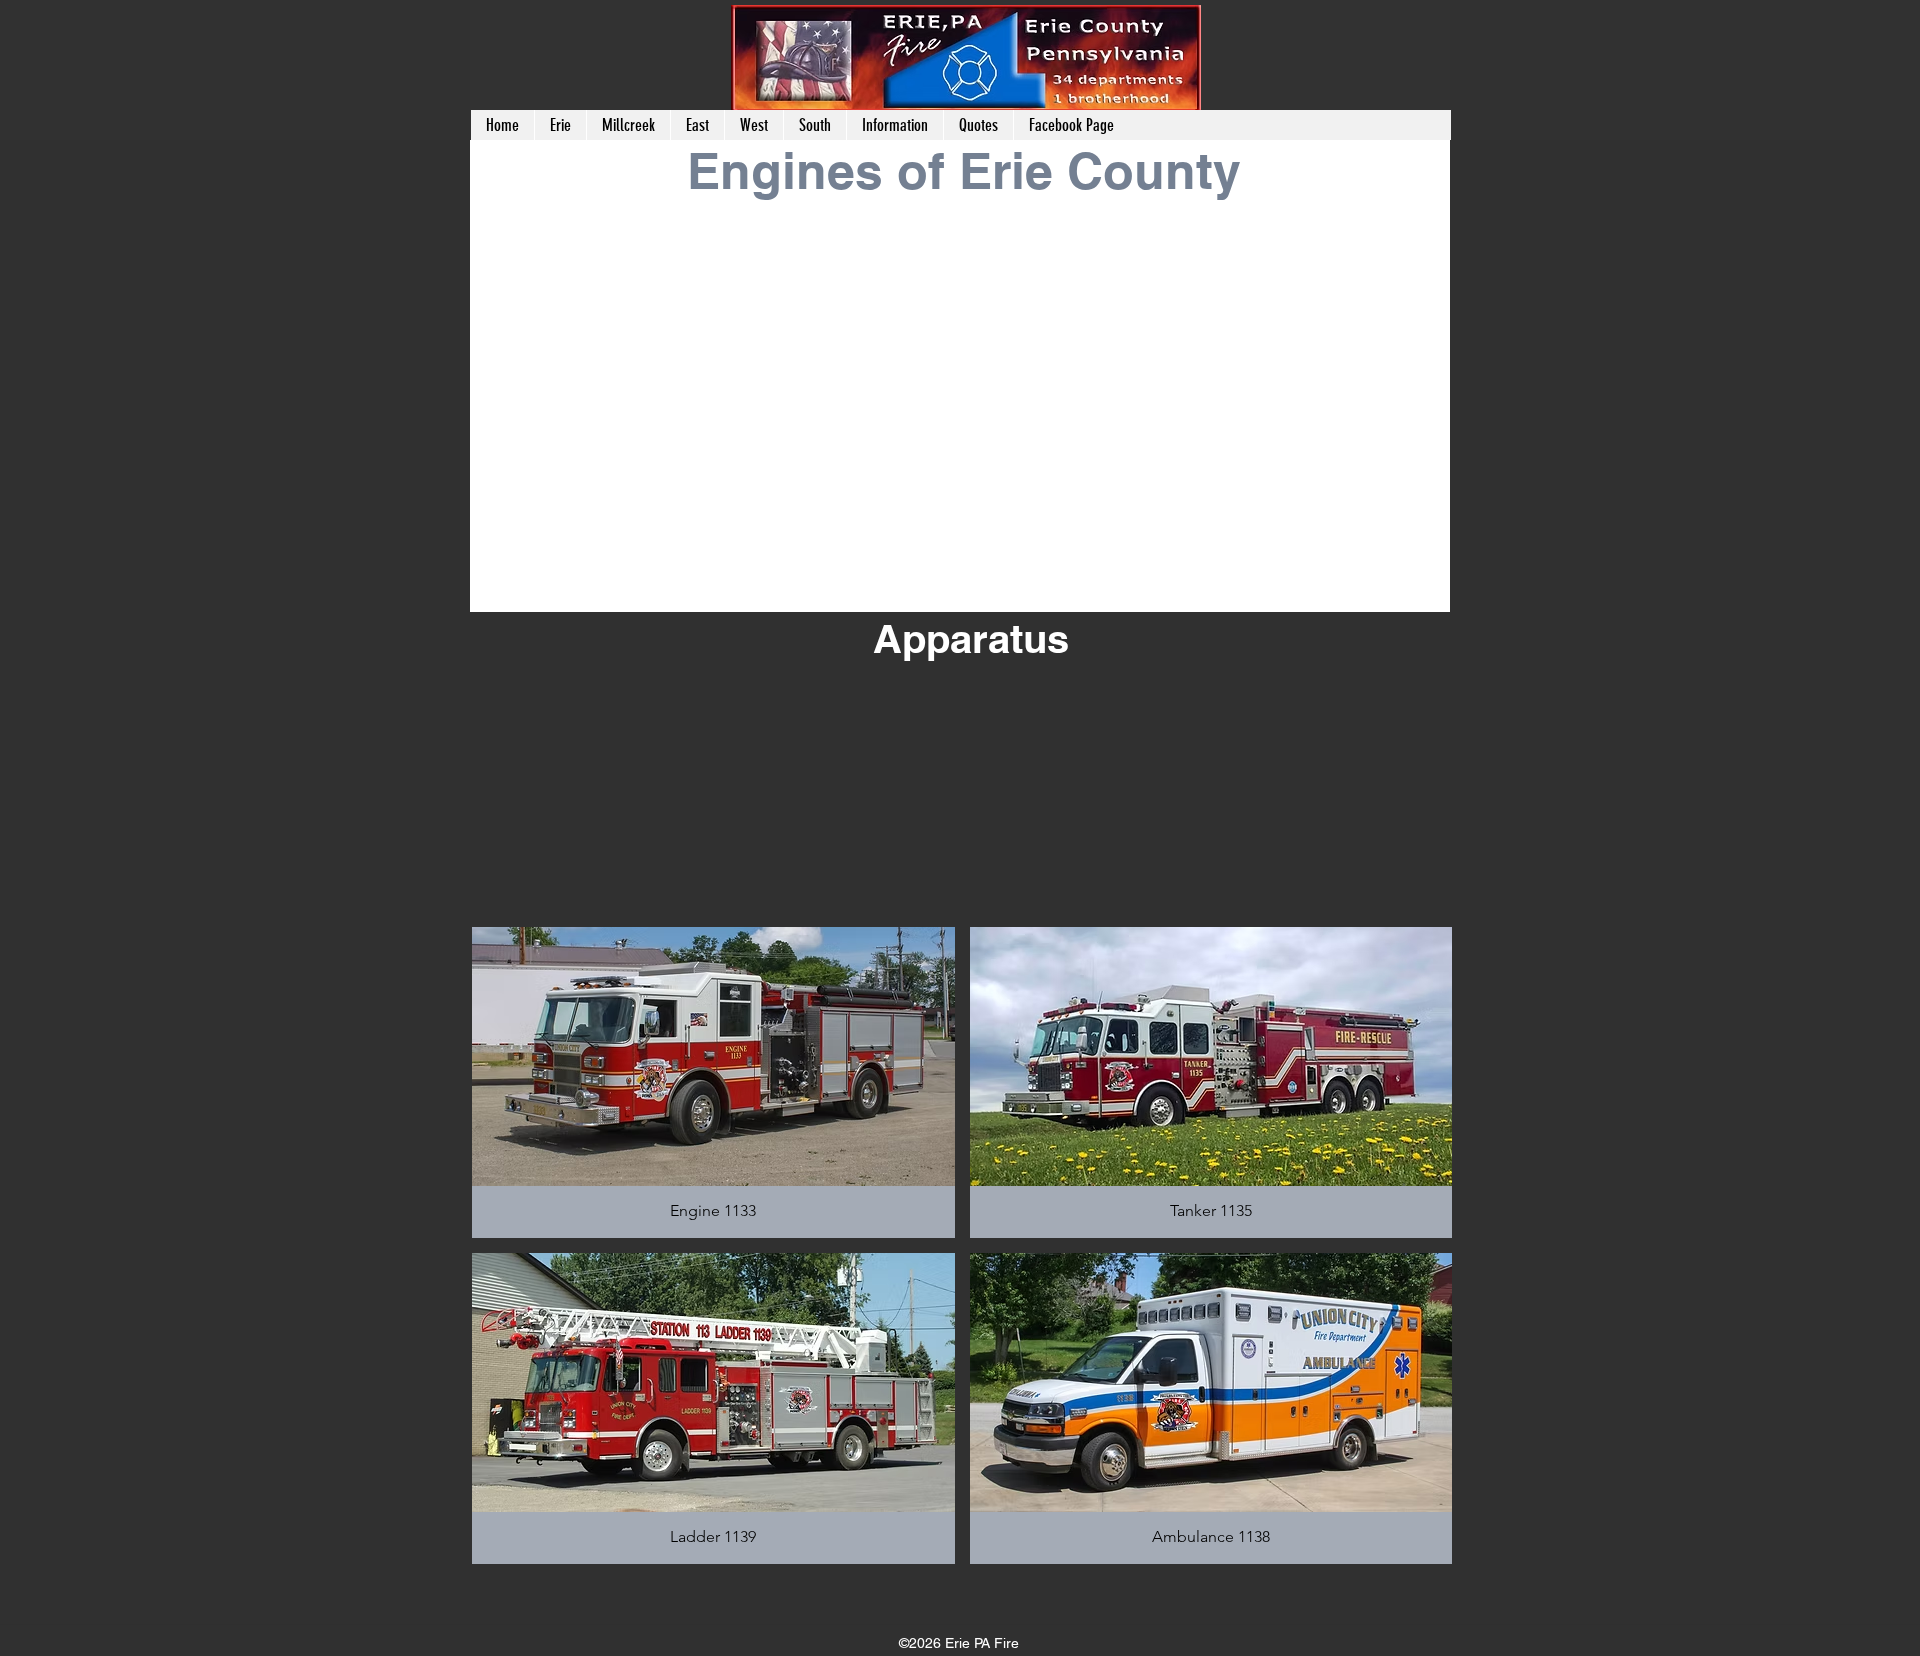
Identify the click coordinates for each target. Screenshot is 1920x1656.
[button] (628, 125)
